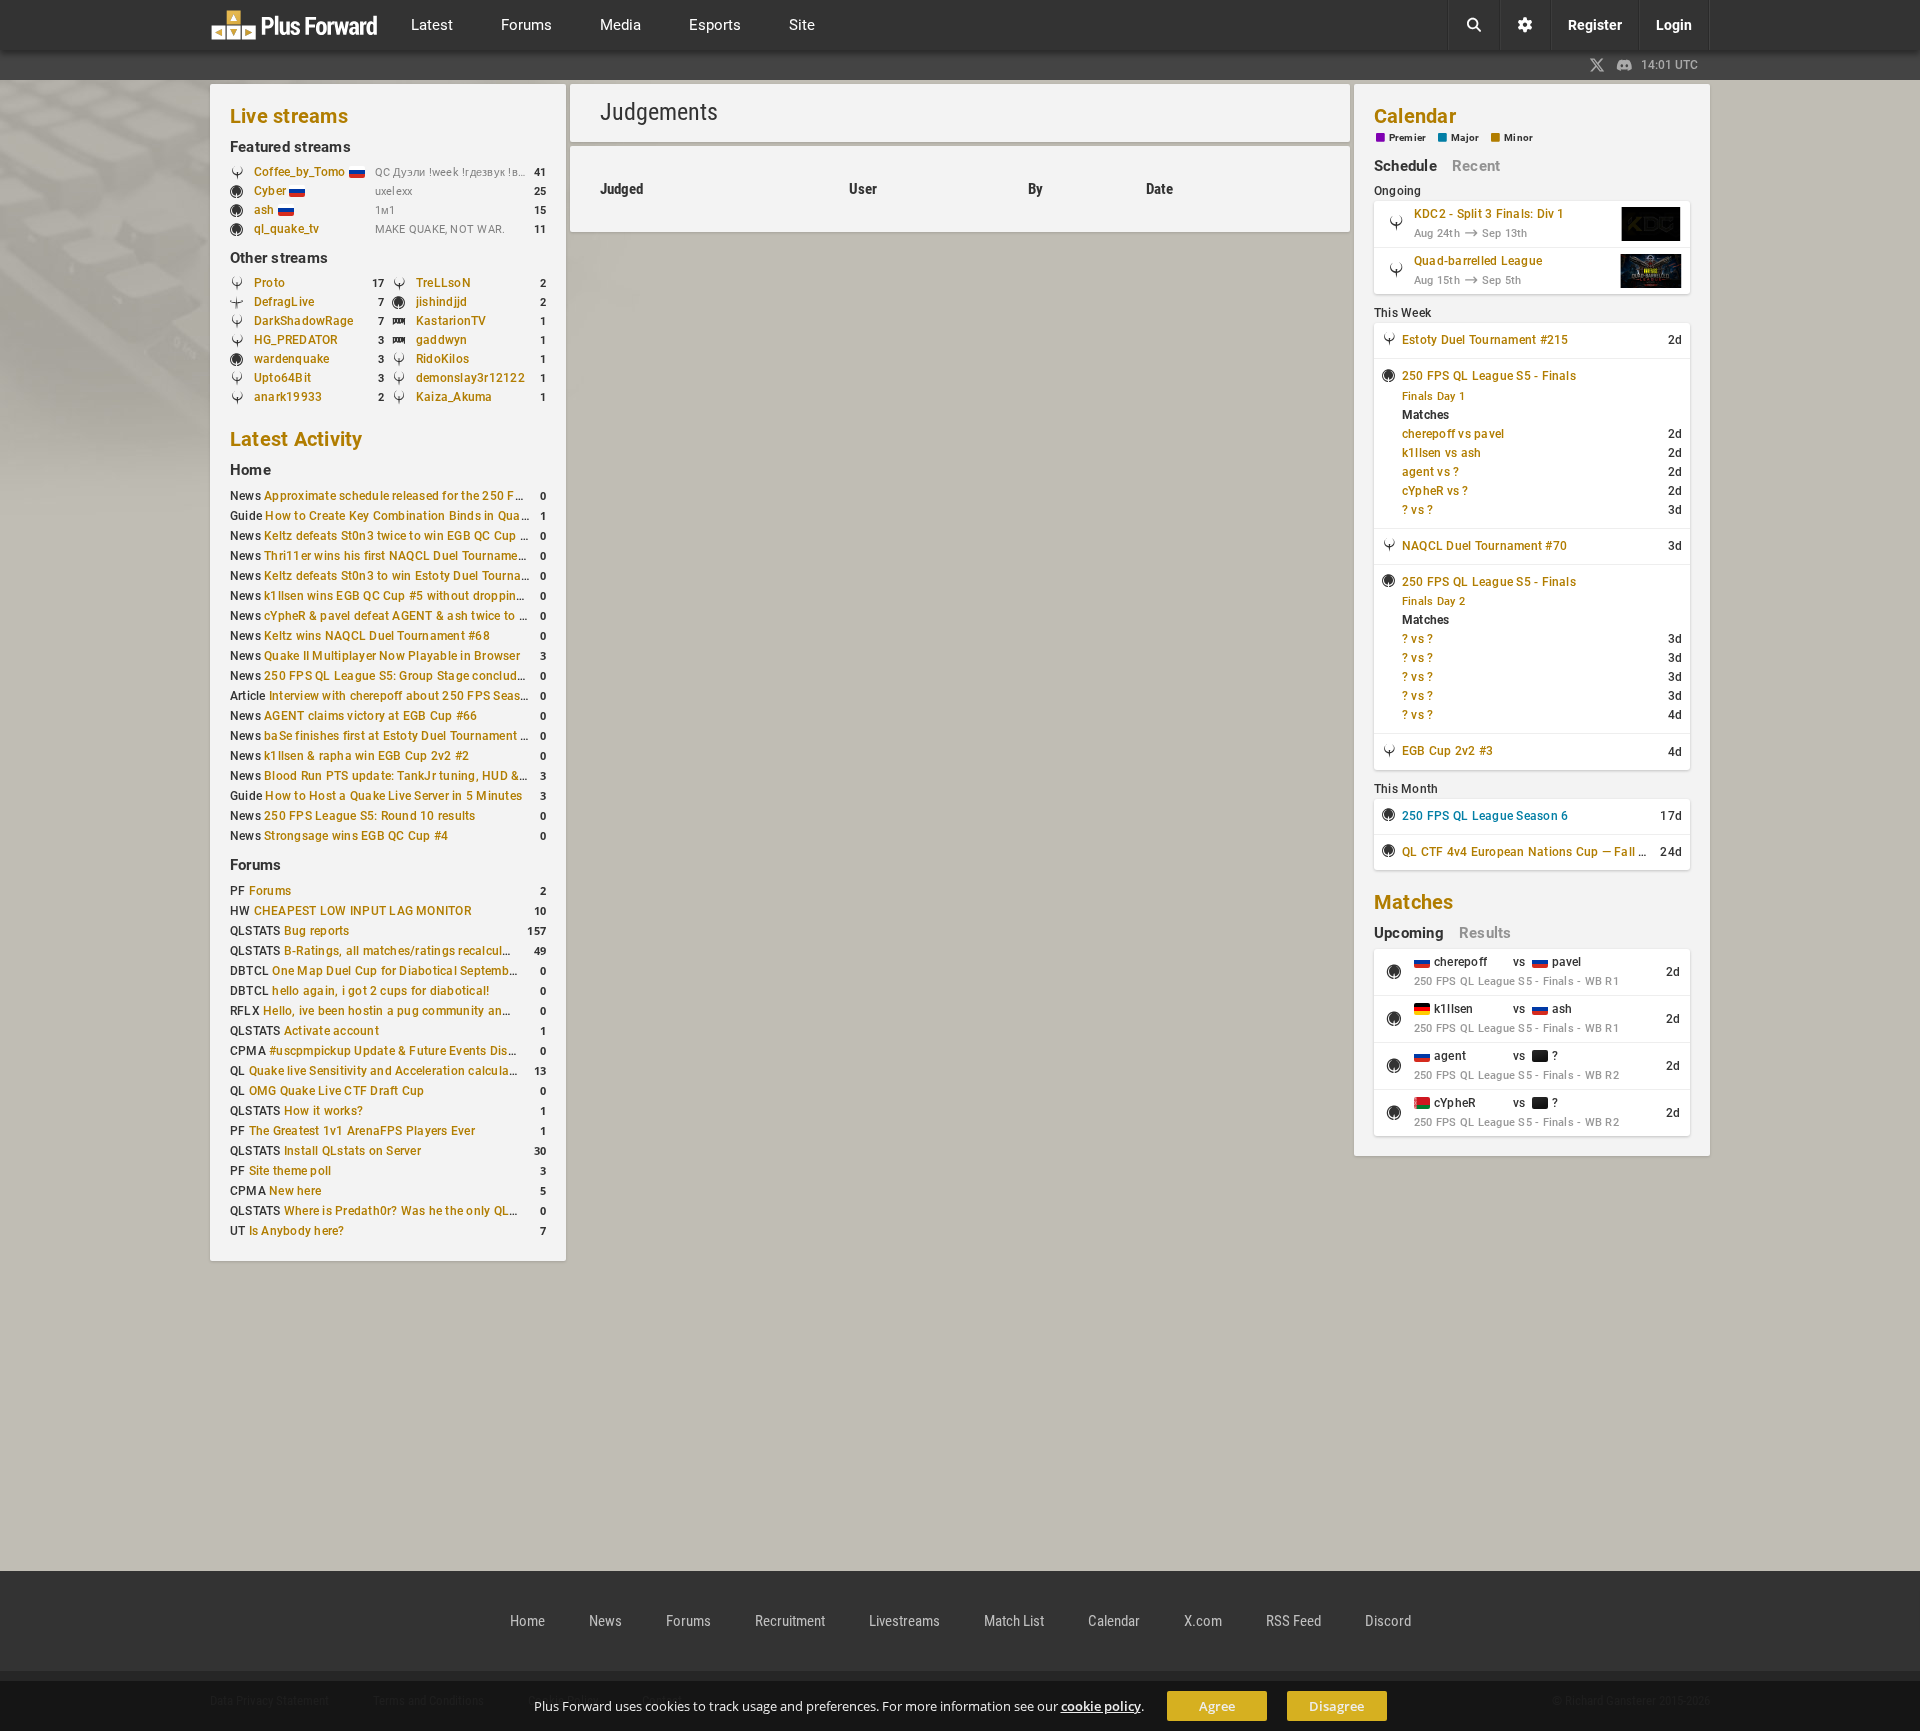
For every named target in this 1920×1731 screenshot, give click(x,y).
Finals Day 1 (1433, 396)
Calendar (1415, 116)
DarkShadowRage (303, 321)
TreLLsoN (443, 283)
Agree (1217, 1706)
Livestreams (904, 1621)
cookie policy (1101, 1706)
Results (1485, 933)
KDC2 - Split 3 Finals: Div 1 (1489, 214)
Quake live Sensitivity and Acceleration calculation (390, 1071)
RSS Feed (1293, 1621)
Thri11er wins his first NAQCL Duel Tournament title (408, 556)
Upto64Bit (282, 378)
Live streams (289, 116)
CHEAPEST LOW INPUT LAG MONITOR (362, 911)
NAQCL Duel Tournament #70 (1484, 546)
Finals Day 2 (1433, 601)
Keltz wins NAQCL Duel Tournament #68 (377, 636)
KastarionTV (451, 321)
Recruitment (790, 1621)
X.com (1203, 1621)
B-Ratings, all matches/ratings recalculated (405, 951)
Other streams (279, 258)
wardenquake (292, 359)
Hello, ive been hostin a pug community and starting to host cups (446, 1011)
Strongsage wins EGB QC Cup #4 (356, 836)
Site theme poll (290, 1171)
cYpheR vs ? (1435, 491)
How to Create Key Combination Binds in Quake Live (412, 516)
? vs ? (1417, 510)
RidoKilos (442, 359)
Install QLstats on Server (352, 1151)
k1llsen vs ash (1441, 453)
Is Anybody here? (297, 1231)
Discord (1388, 1621)
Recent (1476, 166)
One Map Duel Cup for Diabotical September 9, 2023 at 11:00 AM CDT (468, 971)
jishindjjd (441, 302)
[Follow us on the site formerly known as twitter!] (1597, 65)
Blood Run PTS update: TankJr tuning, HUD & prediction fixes (436, 776)
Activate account (331, 1031)
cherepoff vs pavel (1453, 434)
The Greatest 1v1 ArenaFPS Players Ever (362, 1131)
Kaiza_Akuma (454, 397)
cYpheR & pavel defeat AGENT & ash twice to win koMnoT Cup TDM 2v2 (466, 616)
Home (250, 470)
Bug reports (317, 931)
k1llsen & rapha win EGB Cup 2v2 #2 (366, 756)
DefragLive (284, 302)
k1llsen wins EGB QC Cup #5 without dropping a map (413, 596)
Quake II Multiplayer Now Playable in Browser (392, 656)
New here (295, 1191)
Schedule (1405, 166)
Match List (1014, 1621)
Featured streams (290, 147)
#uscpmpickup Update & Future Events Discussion (410, 1051)
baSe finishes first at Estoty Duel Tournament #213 (406, 736)
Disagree (1336, 1706)
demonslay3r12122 (470, 378)
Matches (1414, 902)
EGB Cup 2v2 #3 (1447, 751)
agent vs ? (1430, 472)
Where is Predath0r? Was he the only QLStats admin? (433, 1211)
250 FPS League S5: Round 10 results (369, 816)
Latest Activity (296, 439)
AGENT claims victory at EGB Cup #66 (370, 716)
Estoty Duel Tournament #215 (1485, 340)
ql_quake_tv (287, 229)
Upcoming (1409, 933)
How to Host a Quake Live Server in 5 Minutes (393, 796)
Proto (269, 283)
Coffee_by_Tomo (301, 172)
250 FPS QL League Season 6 (1485, 816)
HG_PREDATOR (296, 340)
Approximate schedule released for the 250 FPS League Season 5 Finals (465, 496)
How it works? (323, 1111)
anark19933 (288, 397)
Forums (255, 865)
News (605, 1621)
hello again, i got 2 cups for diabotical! (380, 991)
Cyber (271, 191)
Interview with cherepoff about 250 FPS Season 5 (407, 696)
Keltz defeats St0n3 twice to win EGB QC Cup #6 (399, 536)
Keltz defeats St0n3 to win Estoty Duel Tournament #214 (422, 576)
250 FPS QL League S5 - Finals (1489, 376)
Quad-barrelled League (1478, 261)
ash (266, 210)
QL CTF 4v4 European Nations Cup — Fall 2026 (1534, 852)
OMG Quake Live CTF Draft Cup (337, 1091)
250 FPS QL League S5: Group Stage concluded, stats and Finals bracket (468, 676)
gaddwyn (442, 340)
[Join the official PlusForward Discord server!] (1625, 65)
